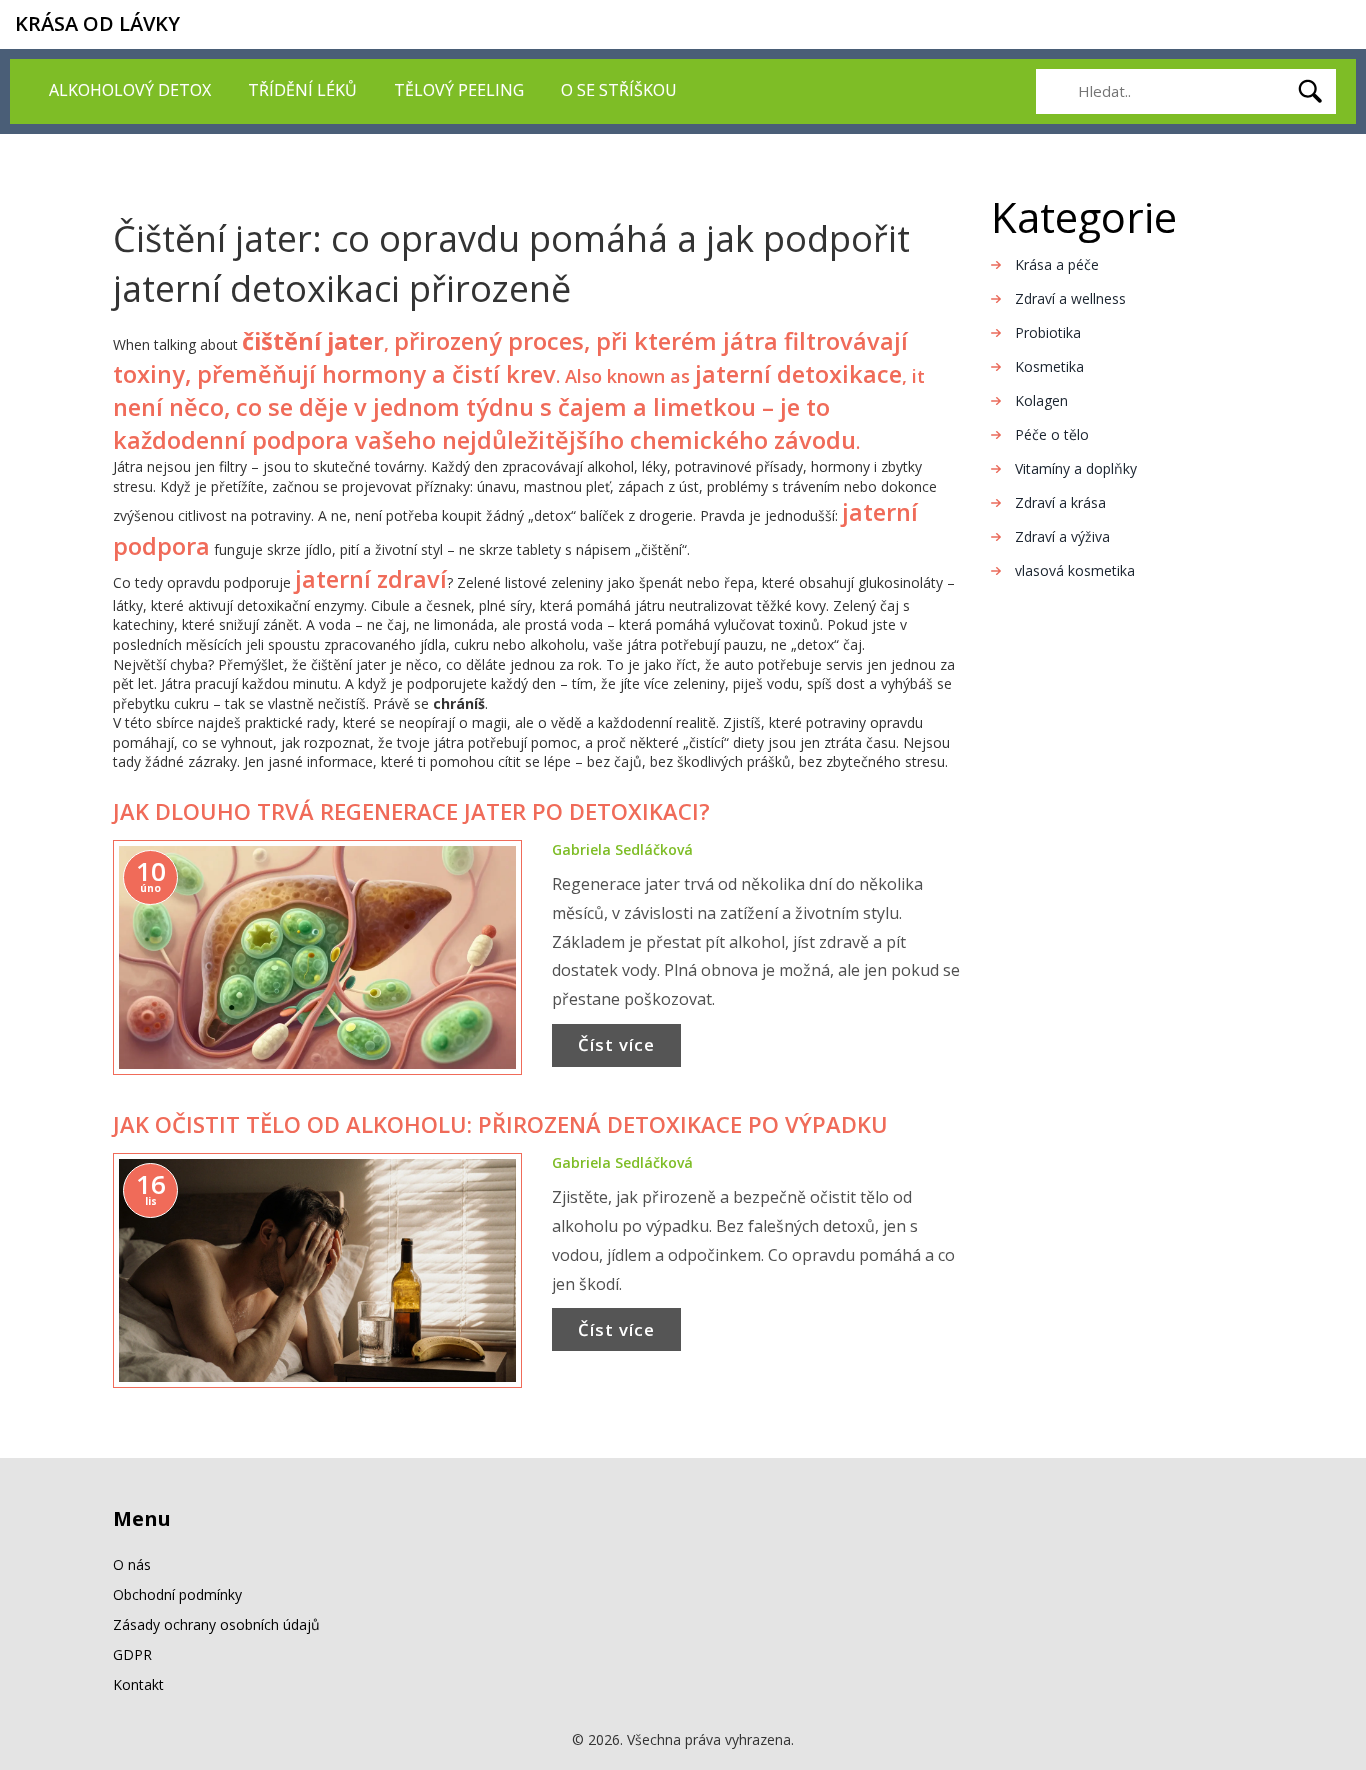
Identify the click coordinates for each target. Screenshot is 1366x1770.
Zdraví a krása (1060, 502)
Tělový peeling (459, 90)
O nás (132, 1564)
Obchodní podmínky (177, 1594)
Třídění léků (302, 90)
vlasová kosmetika (1075, 570)
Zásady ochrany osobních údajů (216, 1624)
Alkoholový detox (130, 90)
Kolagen (1041, 400)
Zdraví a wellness (1070, 298)
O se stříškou (619, 90)
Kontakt (138, 1684)
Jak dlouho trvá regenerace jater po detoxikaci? (411, 811)
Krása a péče (1057, 264)
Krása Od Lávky (97, 23)
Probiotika (1048, 332)
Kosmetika (1049, 366)
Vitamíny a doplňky (1076, 468)
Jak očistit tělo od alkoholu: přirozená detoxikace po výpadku (500, 1124)
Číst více (616, 1044)
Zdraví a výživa (1062, 536)
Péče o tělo (1052, 434)
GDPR (132, 1654)
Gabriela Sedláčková (622, 849)
